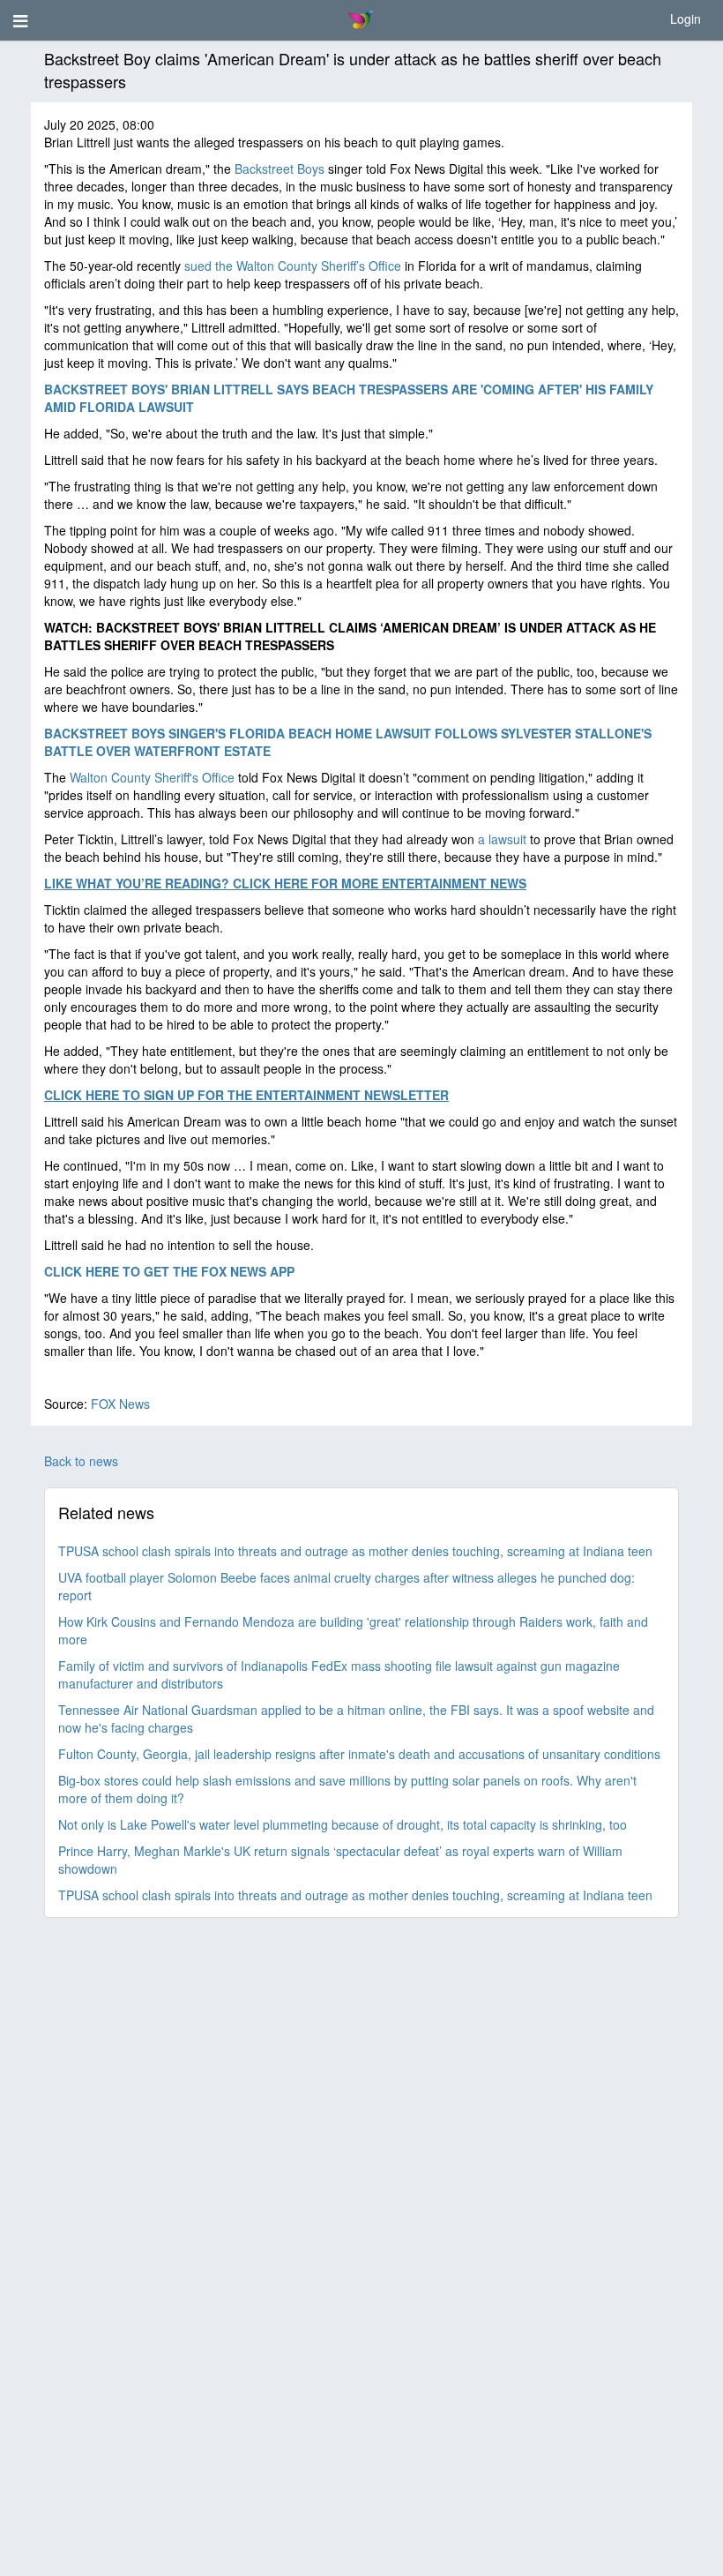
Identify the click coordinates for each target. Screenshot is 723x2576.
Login (686, 19)
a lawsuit (502, 839)
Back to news (81, 1461)
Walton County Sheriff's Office (152, 777)
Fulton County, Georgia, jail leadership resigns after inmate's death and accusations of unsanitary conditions (359, 1754)
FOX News (120, 1404)
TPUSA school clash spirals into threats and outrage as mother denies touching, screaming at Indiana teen (355, 1551)
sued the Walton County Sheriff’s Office (293, 266)
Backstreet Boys (280, 168)
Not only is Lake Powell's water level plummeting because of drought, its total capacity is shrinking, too (343, 1824)
